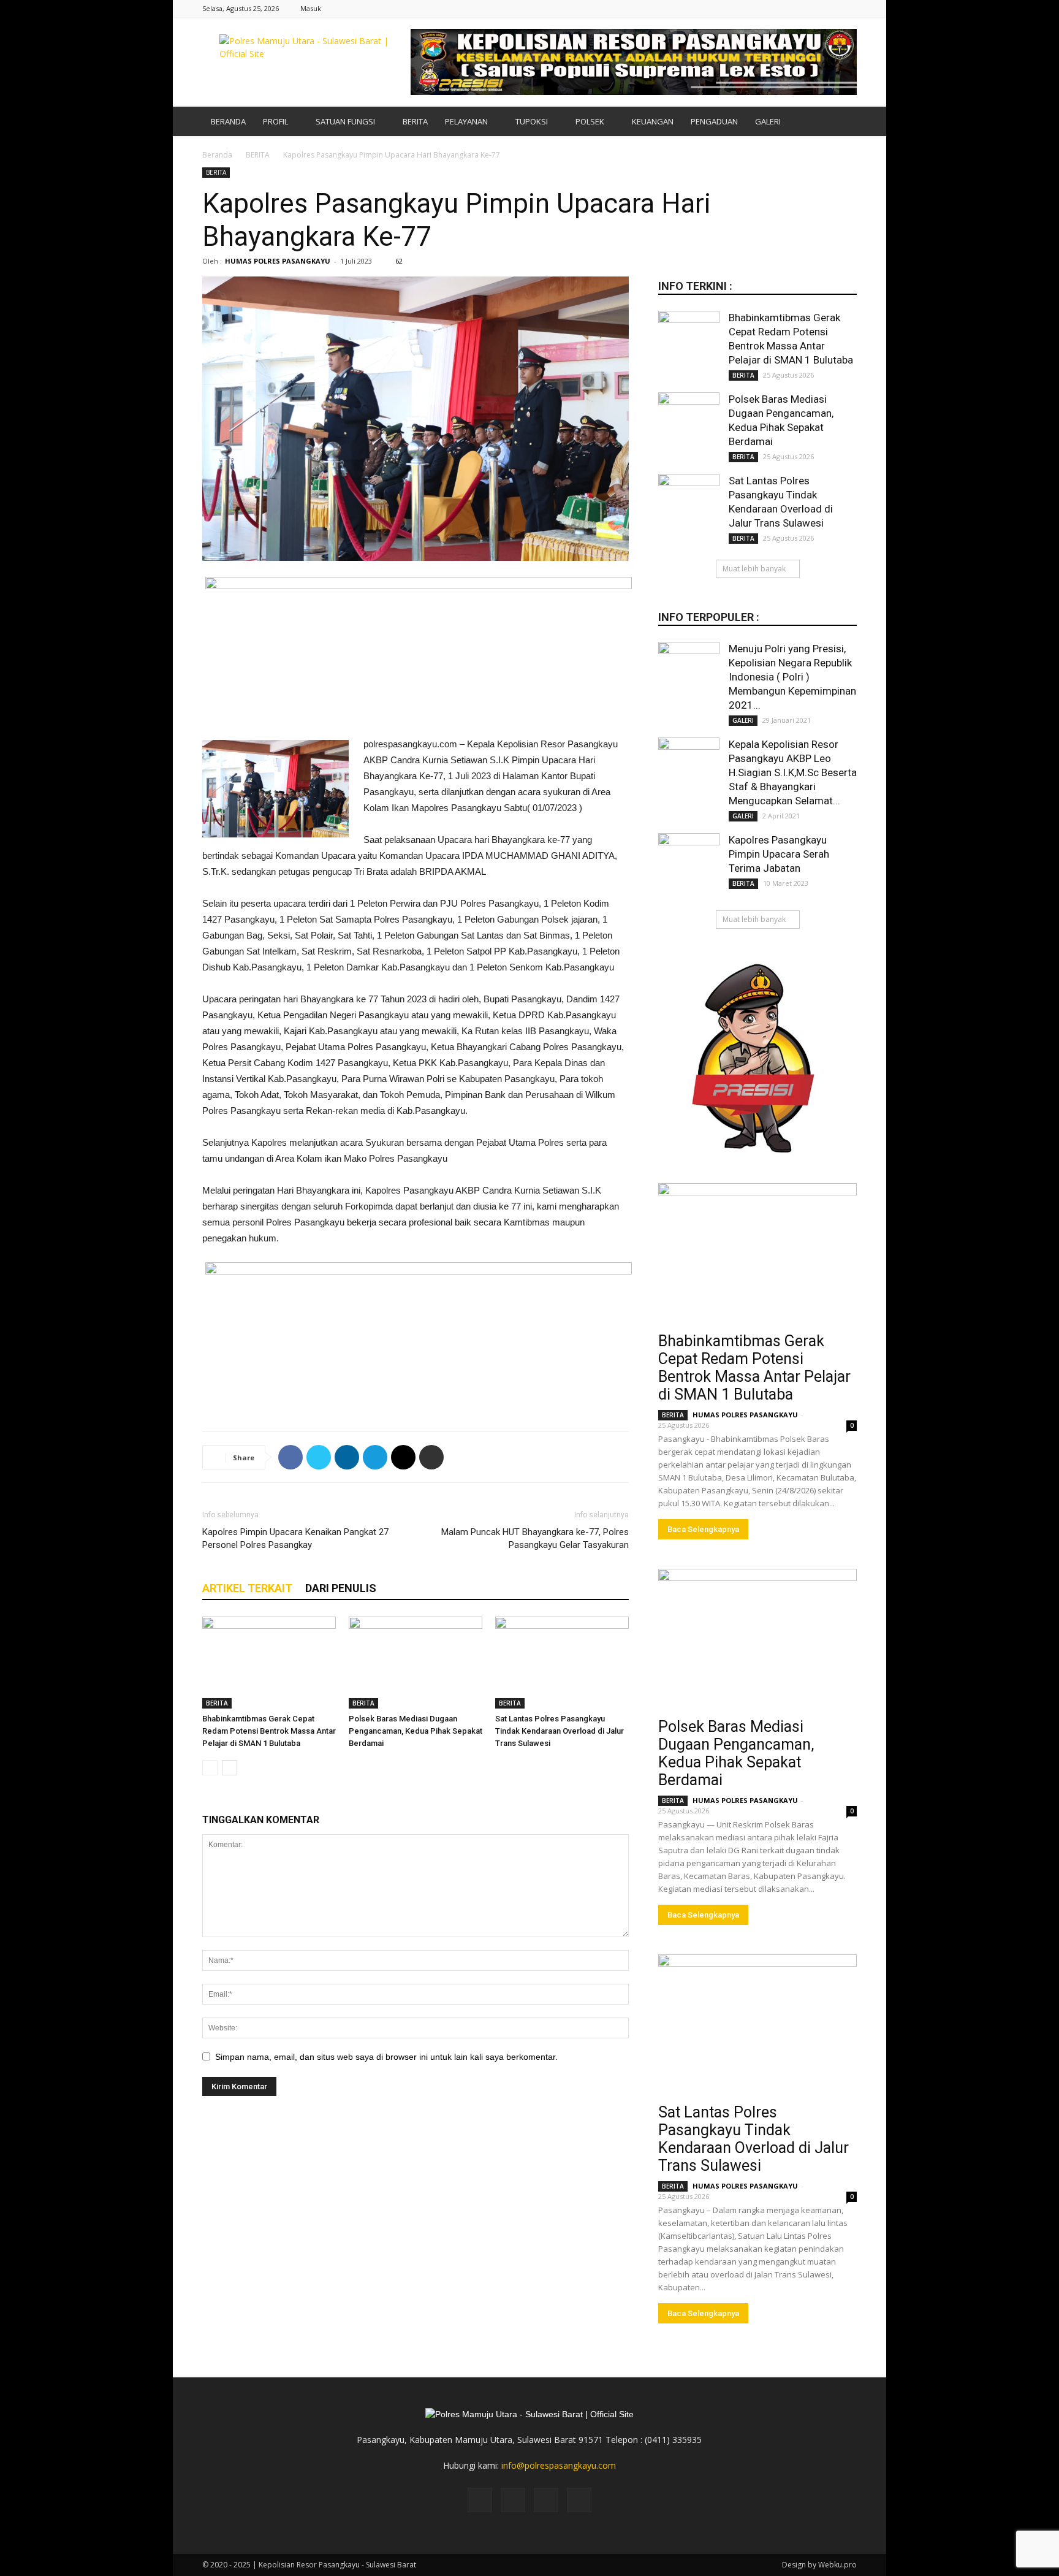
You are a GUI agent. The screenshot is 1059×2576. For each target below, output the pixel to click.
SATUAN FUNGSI (345, 121)
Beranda (217, 155)
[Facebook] (787, 8)
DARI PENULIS (341, 1588)
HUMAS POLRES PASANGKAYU (278, 261)
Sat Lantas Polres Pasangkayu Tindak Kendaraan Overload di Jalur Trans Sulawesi (560, 1731)
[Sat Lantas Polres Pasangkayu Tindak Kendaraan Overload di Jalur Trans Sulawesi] (562, 1663)
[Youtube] (848, 8)
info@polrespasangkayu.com (559, 2465)
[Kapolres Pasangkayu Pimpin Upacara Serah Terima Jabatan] (689, 864)
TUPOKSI (532, 121)
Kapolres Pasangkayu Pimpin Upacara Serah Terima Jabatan (779, 854)
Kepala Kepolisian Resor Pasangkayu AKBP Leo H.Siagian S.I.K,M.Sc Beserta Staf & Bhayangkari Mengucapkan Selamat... (793, 772)
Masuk (311, 8)
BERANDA (228, 121)
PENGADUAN (714, 121)
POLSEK (590, 121)
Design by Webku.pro (819, 2565)
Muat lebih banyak (754, 569)
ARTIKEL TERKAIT (247, 1588)
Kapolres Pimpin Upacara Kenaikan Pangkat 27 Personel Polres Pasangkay (295, 1538)
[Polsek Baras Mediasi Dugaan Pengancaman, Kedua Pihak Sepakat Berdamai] (416, 1663)
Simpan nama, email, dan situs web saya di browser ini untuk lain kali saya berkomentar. (386, 2057)
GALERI (768, 121)
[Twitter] (827, 8)
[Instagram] (807, 8)
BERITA (415, 121)
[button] (842, 122)
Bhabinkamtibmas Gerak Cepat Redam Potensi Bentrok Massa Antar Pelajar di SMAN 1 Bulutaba (269, 1731)
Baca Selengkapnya (703, 1529)
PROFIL (275, 121)
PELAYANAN (466, 121)
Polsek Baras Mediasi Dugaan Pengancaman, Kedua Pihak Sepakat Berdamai (416, 1731)
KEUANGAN (653, 121)
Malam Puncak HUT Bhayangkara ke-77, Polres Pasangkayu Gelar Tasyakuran (535, 1538)
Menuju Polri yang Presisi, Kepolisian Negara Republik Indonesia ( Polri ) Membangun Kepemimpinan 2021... (792, 677)
